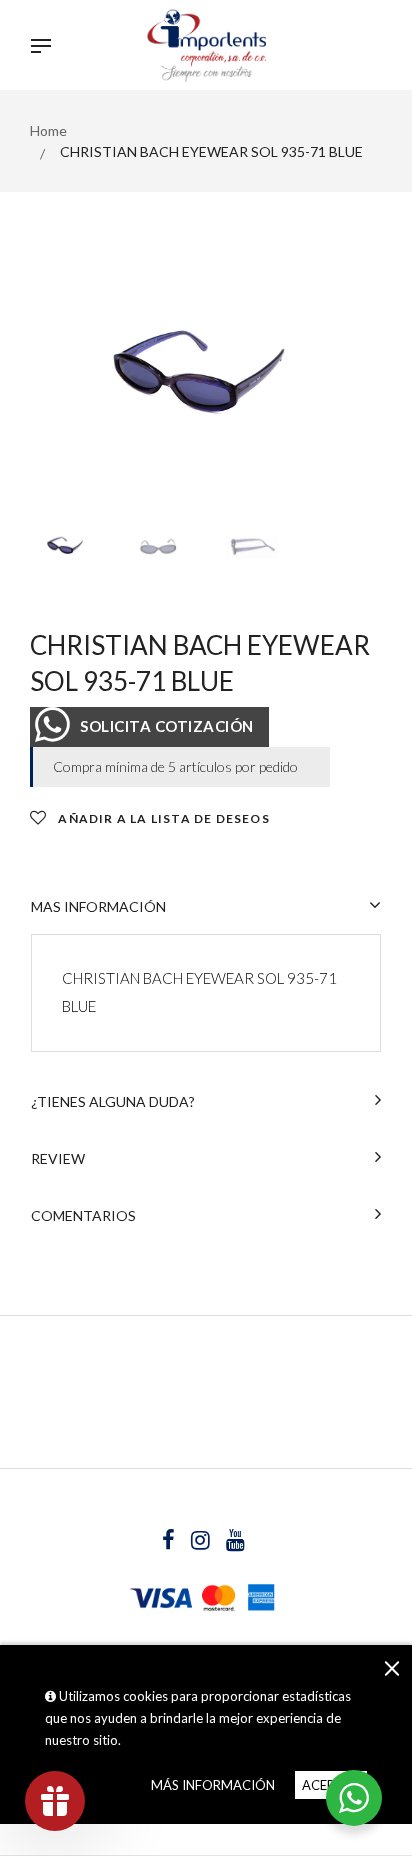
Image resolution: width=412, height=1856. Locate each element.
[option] (206, 388)
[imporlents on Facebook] (170, 1542)
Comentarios (83, 1215)
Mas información (98, 906)
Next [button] (352, 389)
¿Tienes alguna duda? (113, 1101)
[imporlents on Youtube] (235, 1542)
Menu (46, 48)
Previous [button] (60, 389)
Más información (213, 1785)
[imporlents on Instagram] (202, 1542)
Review (58, 1158)
